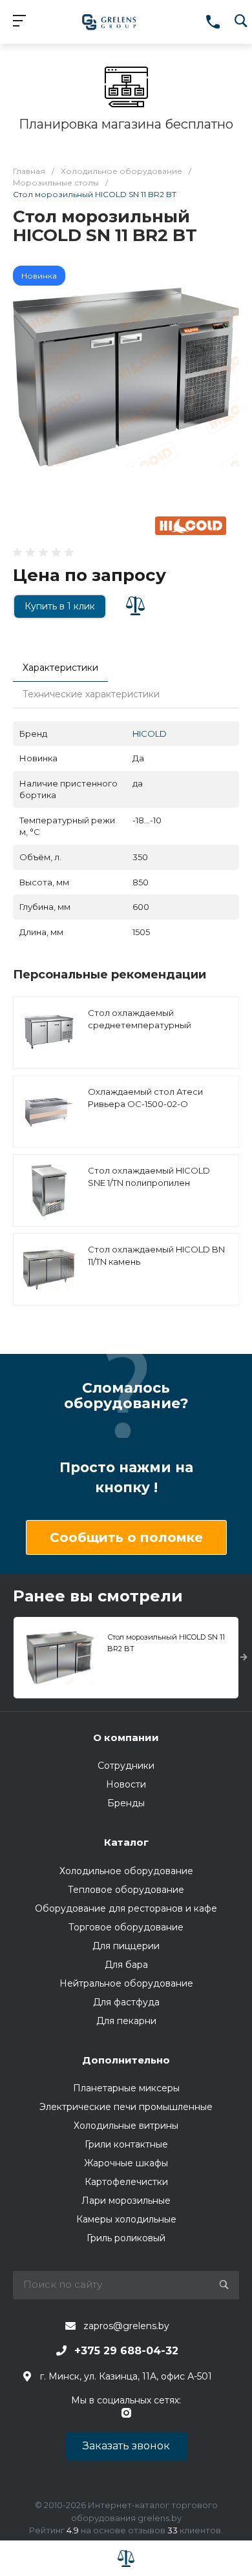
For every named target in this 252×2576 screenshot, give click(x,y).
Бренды (126, 1803)
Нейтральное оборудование (126, 1983)
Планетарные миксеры (126, 2088)
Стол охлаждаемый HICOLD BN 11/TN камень (156, 1256)
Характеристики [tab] (60, 668)
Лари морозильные (126, 2201)
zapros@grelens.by (126, 2326)
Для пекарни (126, 2021)
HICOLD (150, 734)
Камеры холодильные (126, 2219)
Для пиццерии (126, 1946)
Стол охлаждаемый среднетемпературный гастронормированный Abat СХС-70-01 (150, 1032)
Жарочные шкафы (126, 2163)
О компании (126, 1737)
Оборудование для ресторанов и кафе (126, 1908)
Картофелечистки (126, 2182)
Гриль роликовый (126, 2238)
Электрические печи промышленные (126, 2107)
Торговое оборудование (126, 1927)
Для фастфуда (126, 2002)
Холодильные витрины (126, 2126)
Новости (126, 1784)
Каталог (126, 1842)
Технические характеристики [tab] (91, 694)
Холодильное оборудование (126, 1871)
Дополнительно (126, 2060)
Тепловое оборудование (126, 1890)
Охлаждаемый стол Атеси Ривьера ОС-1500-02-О (145, 1098)
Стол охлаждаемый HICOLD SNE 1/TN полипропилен (149, 1177)
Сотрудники (126, 1766)
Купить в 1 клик (60, 606)
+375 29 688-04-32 (126, 2351)
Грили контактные (126, 2144)
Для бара (126, 1965)
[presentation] (244, 1658)
